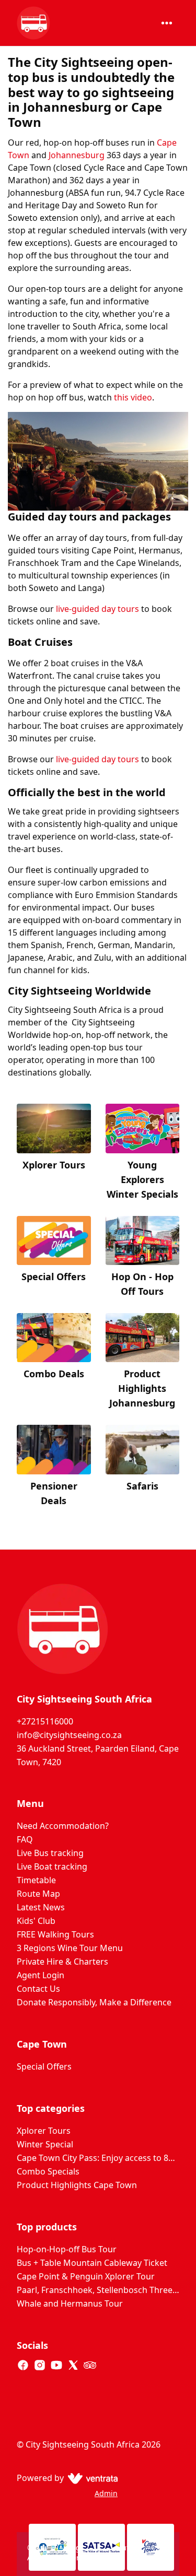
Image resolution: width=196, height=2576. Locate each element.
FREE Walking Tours (55, 1934)
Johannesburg (77, 155)
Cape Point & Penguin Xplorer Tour (86, 2276)
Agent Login (41, 1975)
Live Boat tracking (52, 1866)
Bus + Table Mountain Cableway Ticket (92, 2263)
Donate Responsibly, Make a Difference (94, 2002)
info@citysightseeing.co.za (69, 1735)
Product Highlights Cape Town (77, 2185)
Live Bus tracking (50, 1853)
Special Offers (44, 2066)
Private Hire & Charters (62, 1961)
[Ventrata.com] (91, 2478)
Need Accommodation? (63, 1826)
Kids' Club (36, 1921)
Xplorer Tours (44, 2131)
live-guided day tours (97, 609)
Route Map (38, 1894)
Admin (106, 2493)
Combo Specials (48, 2171)
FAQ (25, 1839)
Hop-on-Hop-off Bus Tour (67, 2249)
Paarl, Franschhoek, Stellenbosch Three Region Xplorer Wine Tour (98, 2290)
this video (132, 397)
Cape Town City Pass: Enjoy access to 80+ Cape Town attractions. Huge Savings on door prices (98, 2158)
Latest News (41, 1907)
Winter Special (45, 2144)
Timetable (36, 1880)
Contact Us (38, 1989)
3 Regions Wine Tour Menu (70, 1948)
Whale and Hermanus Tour (70, 2303)
